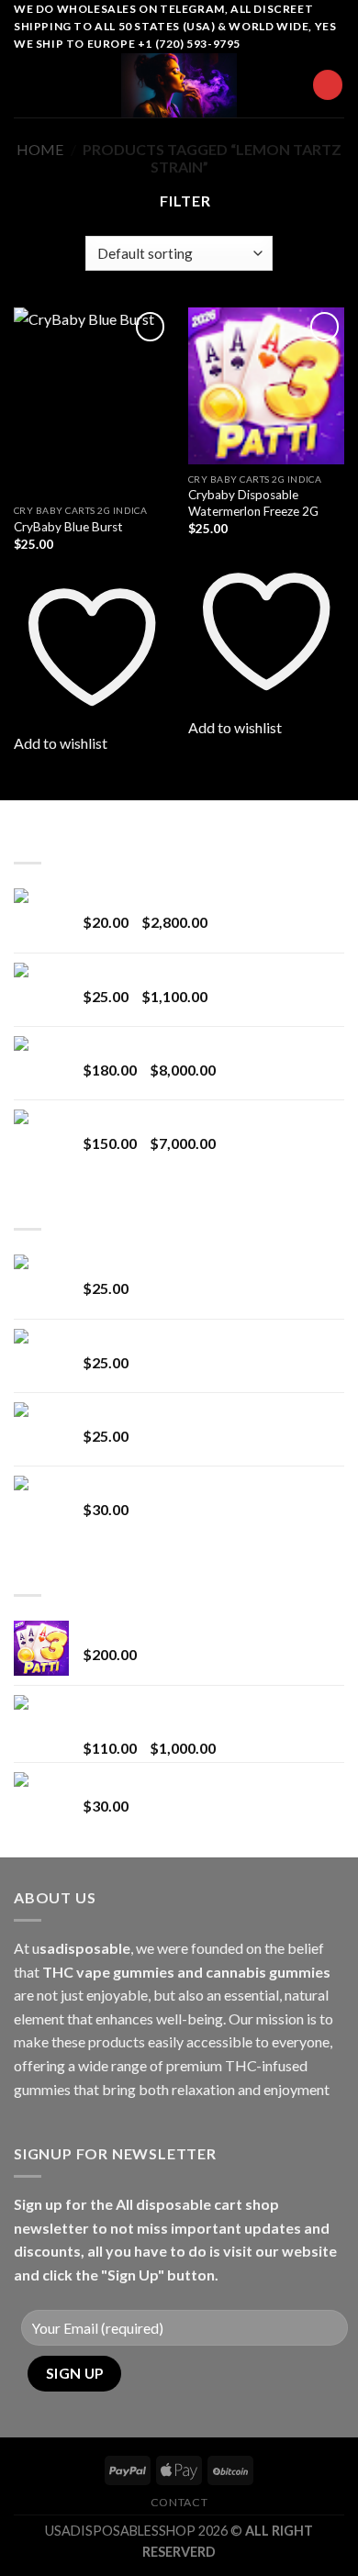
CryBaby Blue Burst (68, 527)
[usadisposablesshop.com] (179, 85)
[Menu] (25, 85)
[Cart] (328, 85)
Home (40, 149)
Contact (179, 2502)
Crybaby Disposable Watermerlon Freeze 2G (253, 503)
